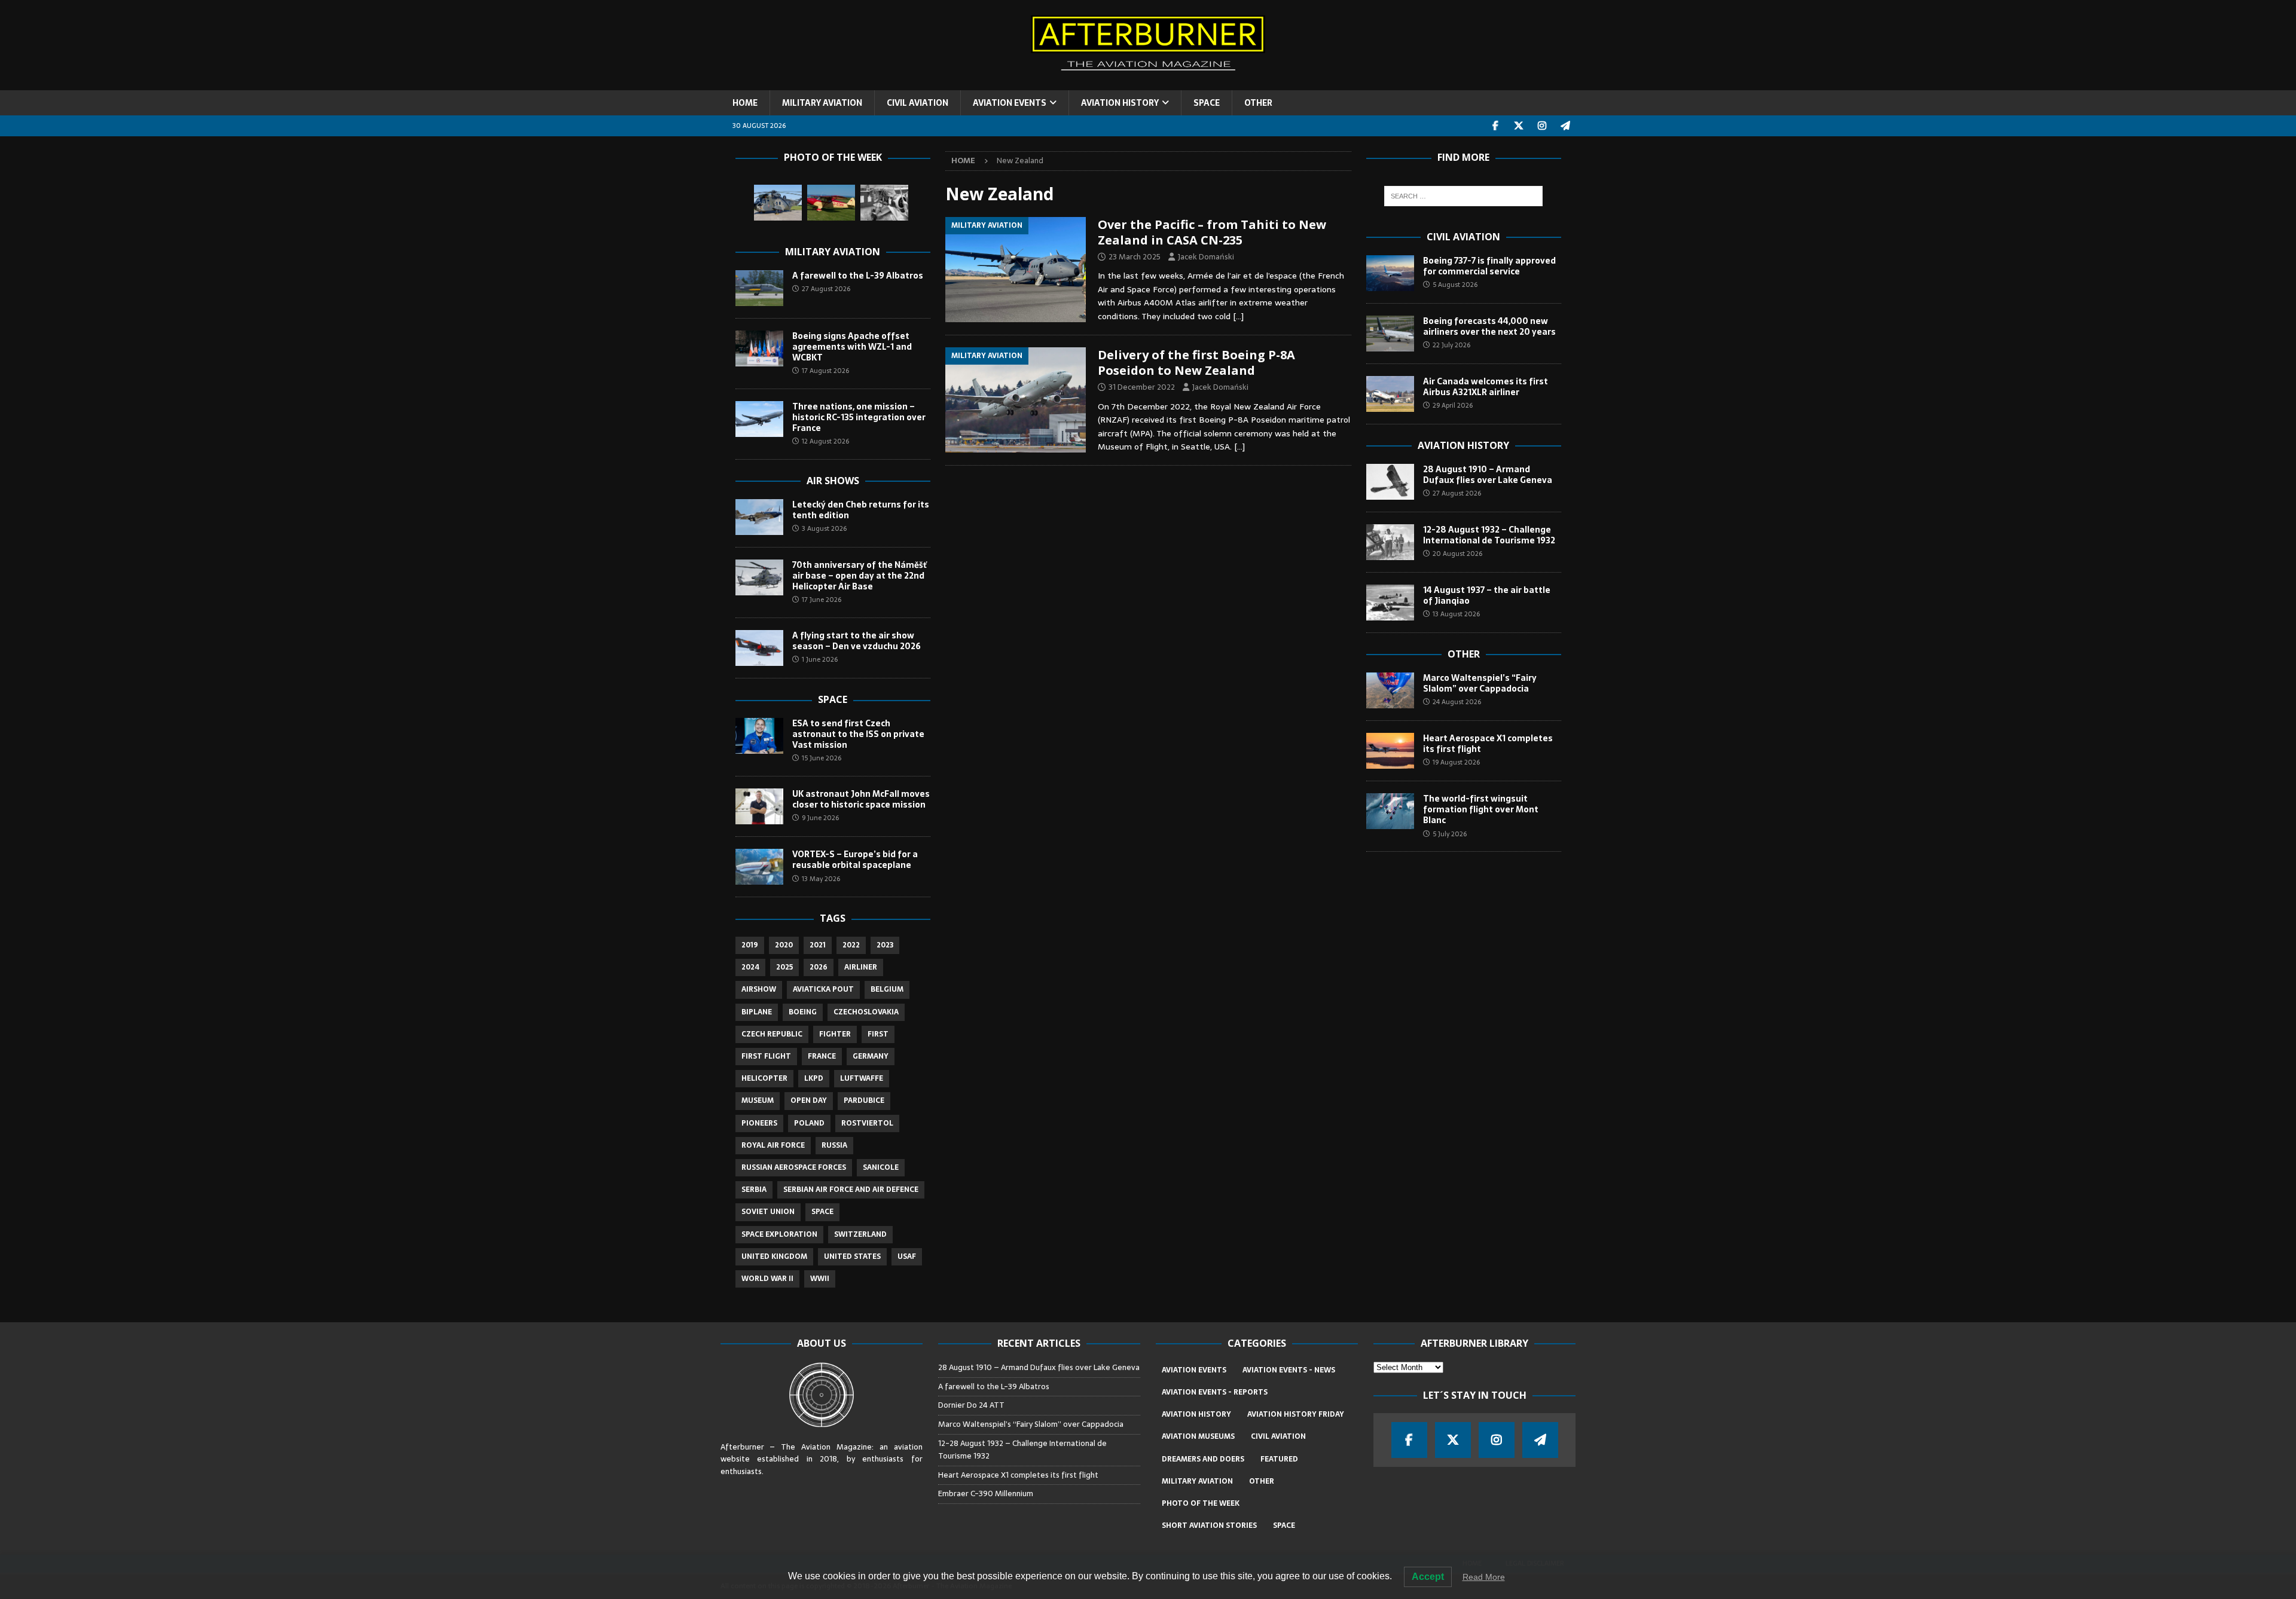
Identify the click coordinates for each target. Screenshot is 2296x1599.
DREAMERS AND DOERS (1203, 1459)
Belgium (887, 989)
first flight (766, 1056)
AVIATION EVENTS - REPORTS (1215, 1392)
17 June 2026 (822, 600)
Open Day (809, 1100)
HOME (745, 103)
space (822, 1212)
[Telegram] (1566, 126)
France (822, 1056)
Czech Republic (772, 1034)
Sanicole (881, 1167)
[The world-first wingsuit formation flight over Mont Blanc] (1390, 811)
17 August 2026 (825, 371)
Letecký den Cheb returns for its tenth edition (861, 510)
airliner (861, 967)
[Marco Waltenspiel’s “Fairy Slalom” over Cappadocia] (1390, 690)
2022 (851, 945)
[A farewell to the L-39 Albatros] (759, 288)
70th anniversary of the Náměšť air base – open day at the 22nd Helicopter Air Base (860, 576)
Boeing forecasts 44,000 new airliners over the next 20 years (1489, 326)
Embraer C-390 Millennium (986, 1493)
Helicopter (764, 1078)
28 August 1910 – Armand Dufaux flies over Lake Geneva (1488, 475)
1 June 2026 (820, 659)
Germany (871, 1056)
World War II (767, 1279)
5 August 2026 (1455, 285)
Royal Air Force (773, 1145)
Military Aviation (833, 252)
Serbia (754, 1190)
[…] (1238, 316)
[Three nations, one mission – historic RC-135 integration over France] (759, 419)
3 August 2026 (824, 528)
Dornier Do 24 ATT (972, 1405)
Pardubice (864, 1100)
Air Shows (833, 481)
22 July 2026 (1451, 345)
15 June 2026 (822, 758)
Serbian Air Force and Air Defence (851, 1190)
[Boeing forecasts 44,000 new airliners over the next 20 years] (1390, 334)
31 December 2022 (1142, 387)
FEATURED (1279, 1459)
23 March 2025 (1135, 257)
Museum (758, 1100)
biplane (757, 1012)
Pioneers (759, 1123)
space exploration (779, 1234)
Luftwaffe (862, 1078)
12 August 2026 (825, 441)
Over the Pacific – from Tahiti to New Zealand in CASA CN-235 (1212, 232)
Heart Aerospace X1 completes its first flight (1488, 744)
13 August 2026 (1456, 614)
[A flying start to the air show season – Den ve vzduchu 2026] (759, 648)
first (878, 1034)
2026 (819, 967)
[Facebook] (1496, 126)
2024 (750, 967)
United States (852, 1256)
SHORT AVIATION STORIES (1209, 1525)
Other (1464, 654)
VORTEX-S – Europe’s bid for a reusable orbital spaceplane (855, 860)
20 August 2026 (1457, 554)
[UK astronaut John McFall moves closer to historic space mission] (759, 806)
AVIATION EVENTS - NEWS (1289, 1370)
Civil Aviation (1463, 237)
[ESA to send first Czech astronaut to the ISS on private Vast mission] (759, 736)
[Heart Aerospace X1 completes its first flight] (1390, 751)
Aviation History (1463, 445)
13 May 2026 (821, 879)
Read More (1484, 1577)
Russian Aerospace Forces (794, 1167)
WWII (820, 1279)
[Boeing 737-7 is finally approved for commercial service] (1390, 273)
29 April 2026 (1453, 405)
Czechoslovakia (866, 1012)
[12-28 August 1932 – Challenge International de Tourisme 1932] (1390, 542)
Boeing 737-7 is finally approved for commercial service (1489, 266)
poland (809, 1123)
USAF (907, 1256)
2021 (818, 945)
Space (833, 699)
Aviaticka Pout (823, 989)
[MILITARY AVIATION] (1016, 270)
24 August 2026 (1457, 702)
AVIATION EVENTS (1010, 103)
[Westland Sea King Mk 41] (778, 203)
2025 (784, 967)
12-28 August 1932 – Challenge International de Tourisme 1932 (1489, 535)
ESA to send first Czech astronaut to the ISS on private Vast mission (858, 734)
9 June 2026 (820, 818)
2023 (885, 945)
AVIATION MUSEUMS (1198, 1436)
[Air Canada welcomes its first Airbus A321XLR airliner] (1390, 394)
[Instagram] (1542, 126)
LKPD (814, 1078)
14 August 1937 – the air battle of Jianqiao (1487, 595)
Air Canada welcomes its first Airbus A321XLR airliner (1486, 387)
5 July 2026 (1450, 834)
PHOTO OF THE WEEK (1201, 1503)
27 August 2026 (826, 289)
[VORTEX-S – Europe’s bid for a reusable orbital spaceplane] (759, 867)
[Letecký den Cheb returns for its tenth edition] (759, 517)
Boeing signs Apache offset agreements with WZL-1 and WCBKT (852, 347)
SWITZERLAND (860, 1234)
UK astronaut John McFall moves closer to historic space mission (861, 799)
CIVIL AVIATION (918, 103)
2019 (750, 945)
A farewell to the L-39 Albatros (858, 276)
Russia (834, 1145)
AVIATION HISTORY (1120, 103)
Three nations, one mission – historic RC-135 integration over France (859, 417)
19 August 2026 (1456, 762)
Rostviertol (867, 1123)
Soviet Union (768, 1212)
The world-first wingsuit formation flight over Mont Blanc (1481, 809)
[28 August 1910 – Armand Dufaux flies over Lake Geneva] (1390, 482)
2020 (784, 945)
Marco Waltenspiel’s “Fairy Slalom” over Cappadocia (1480, 683)
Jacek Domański (1206, 257)
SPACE (1207, 103)
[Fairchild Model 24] (884, 203)
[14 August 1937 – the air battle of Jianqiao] (1390, 603)
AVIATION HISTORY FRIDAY (1296, 1414)
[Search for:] (1463, 196)
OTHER (1258, 103)
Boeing (803, 1012)
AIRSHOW (759, 989)
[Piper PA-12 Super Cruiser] (831, 203)
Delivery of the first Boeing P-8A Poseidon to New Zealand (1196, 363)
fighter (835, 1034)
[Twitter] (1519, 126)
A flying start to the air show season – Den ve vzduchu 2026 (857, 641)
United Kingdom (774, 1256)
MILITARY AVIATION (822, 103)
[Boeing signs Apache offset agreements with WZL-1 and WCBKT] (759, 348)
